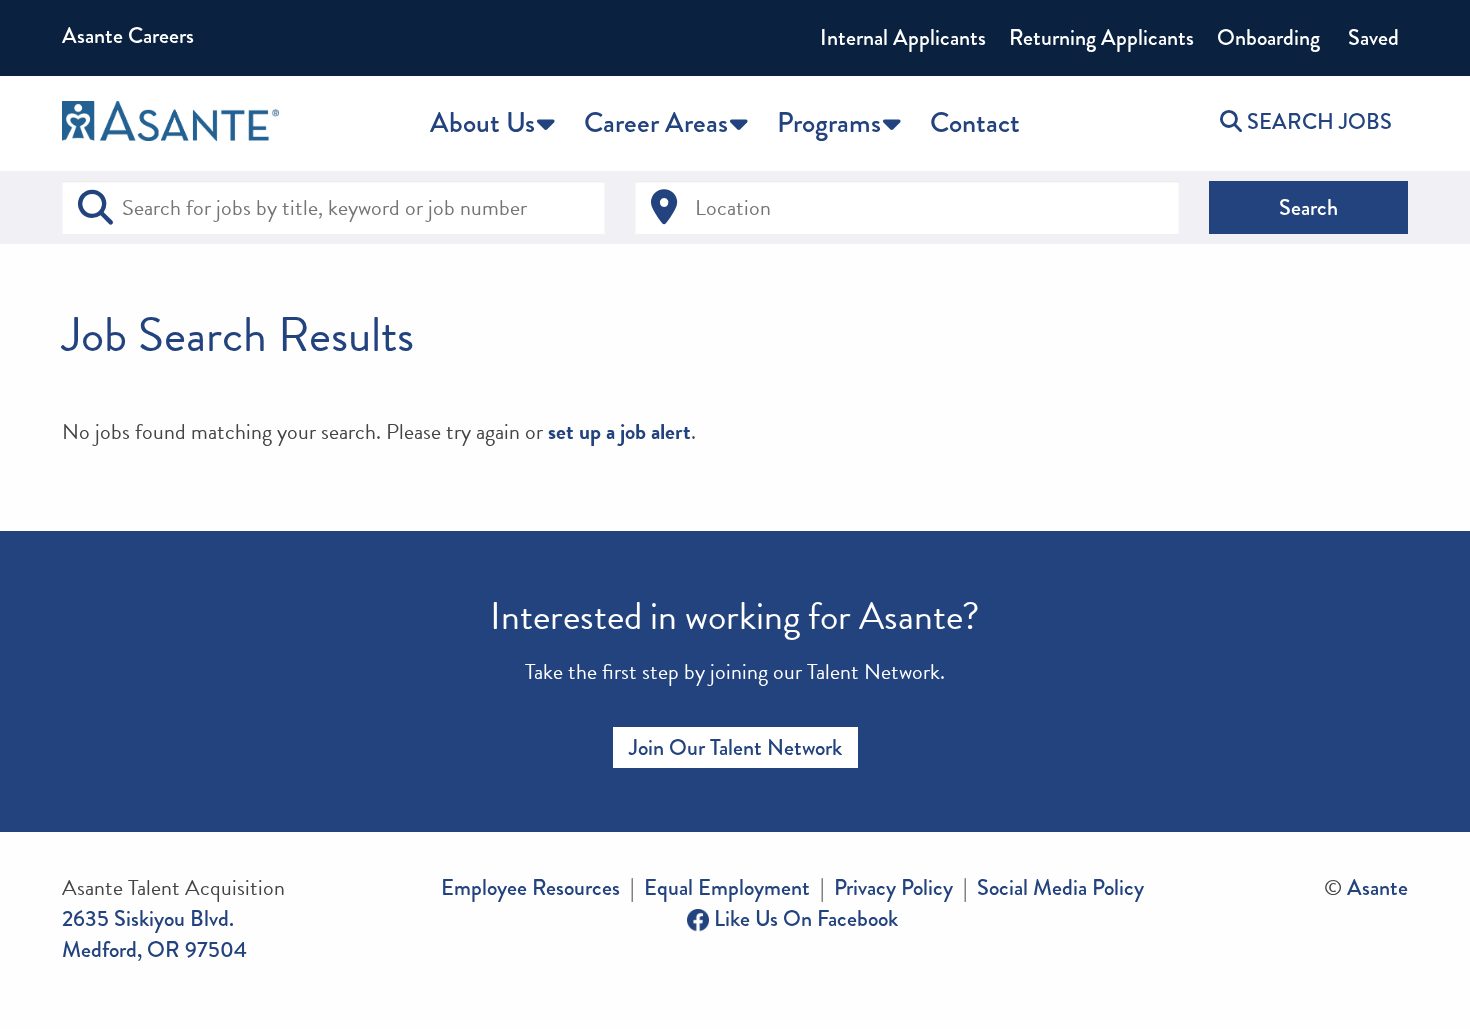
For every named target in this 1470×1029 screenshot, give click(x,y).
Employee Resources (530, 887)
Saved (1371, 37)
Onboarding (1268, 37)
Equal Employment (727, 887)
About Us (482, 123)
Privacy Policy (893, 887)
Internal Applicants (903, 37)
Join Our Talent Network (735, 747)
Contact (975, 123)
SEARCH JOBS (1317, 121)
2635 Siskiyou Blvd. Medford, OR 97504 (154, 934)
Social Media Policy (1060, 887)
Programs (829, 123)
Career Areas (656, 123)
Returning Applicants (1101, 37)
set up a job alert (619, 431)
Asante (1377, 887)
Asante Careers (128, 35)
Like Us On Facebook (803, 918)
